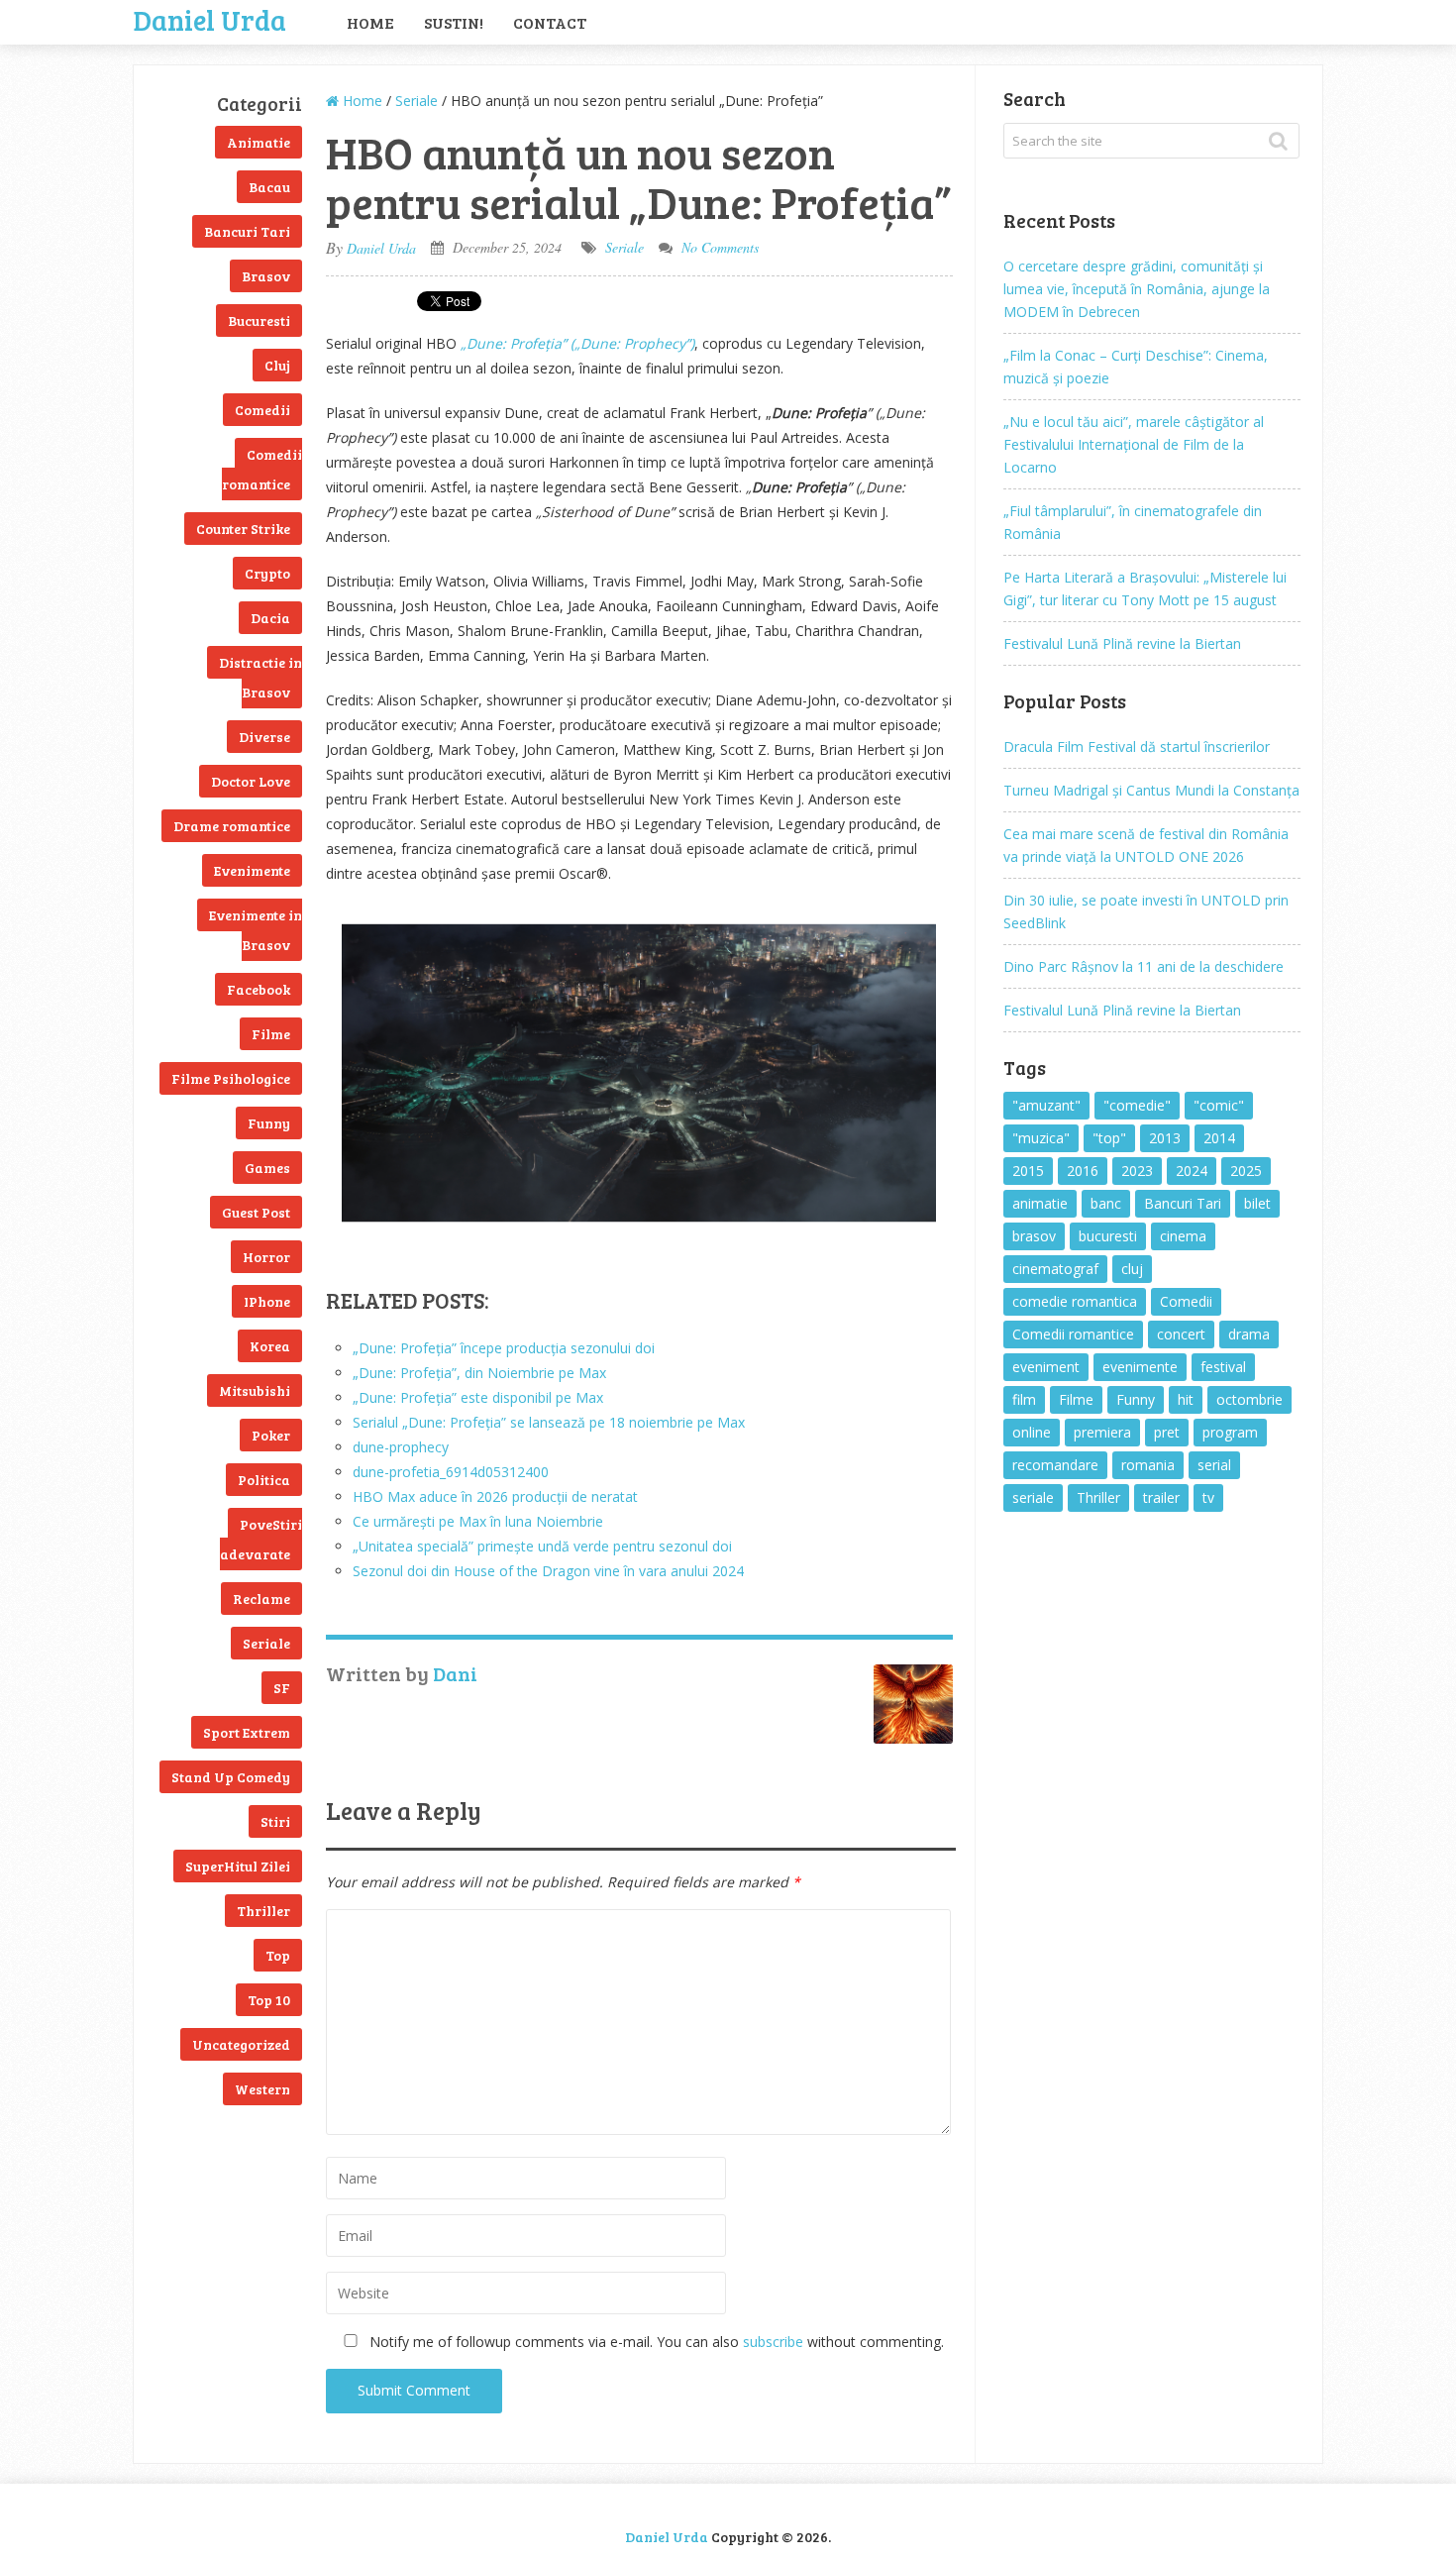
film (1024, 1399)
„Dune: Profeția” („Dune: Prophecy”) (577, 343)
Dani (455, 1673)
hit (1186, 1399)
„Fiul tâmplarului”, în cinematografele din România (1133, 522)
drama (1249, 1334)
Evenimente (252, 870)
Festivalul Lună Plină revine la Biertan (1122, 643)
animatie (1040, 1203)
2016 (1083, 1171)
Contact (550, 22)
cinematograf (1055, 1269)
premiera (1102, 1432)
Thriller (263, 1911)
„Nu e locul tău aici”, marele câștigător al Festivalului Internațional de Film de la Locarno (1134, 444)
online (1032, 1432)
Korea (270, 1346)
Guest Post (256, 1212)
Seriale (266, 1643)
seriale (1033, 1497)
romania (1148, 1465)
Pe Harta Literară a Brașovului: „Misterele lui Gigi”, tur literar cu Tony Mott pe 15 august (1145, 588)
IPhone (267, 1301)
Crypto (267, 573)
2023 (1137, 1171)
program (1230, 1432)
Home (370, 22)
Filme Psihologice (231, 1078)
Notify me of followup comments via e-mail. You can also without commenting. (655, 2342)
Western (262, 2089)
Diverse (264, 737)
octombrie (1249, 1399)
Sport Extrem (247, 1732)
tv (1208, 1497)
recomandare (1055, 1465)
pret (1167, 1432)
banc (1106, 1203)
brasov (1034, 1236)
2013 (1165, 1138)
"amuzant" (1046, 1105)
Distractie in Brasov (260, 677)
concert (1181, 1334)
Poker (271, 1435)
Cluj (277, 365)
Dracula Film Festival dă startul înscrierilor (1137, 747)
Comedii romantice (262, 469)
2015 (1028, 1171)
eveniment (1046, 1367)
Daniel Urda (210, 18)
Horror (266, 1257)
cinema (1183, 1236)
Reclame (261, 1599)
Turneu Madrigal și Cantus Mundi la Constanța (1151, 790)
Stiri (275, 1821)
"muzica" (1041, 1138)
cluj (1132, 1269)
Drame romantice (232, 826)
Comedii (262, 410)
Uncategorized (241, 2044)
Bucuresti (259, 320)
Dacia (270, 618)
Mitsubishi (255, 1390)
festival (1223, 1367)
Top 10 (269, 2000)
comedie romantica (1075, 1301)
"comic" (1219, 1105)
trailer (1161, 1497)
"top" (1109, 1138)
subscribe (773, 2342)
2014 (1219, 1138)
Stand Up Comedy (231, 1777)
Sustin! (454, 22)
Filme (271, 1034)
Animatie (259, 142)
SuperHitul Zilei (238, 1866)
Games (267, 1168)
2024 (1192, 1171)
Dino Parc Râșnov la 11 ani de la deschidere (1144, 966)
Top (278, 1955)
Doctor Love (251, 781)
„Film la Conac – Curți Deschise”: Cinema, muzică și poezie (1136, 367)
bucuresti (1108, 1236)
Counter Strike (243, 529)
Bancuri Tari (247, 231)
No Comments (720, 247)
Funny (269, 1123)
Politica (264, 1480)
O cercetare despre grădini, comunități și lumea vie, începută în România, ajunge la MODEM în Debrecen (1137, 289)
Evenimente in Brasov (256, 930)
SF (282, 1688)
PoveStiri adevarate (261, 1539)
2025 (1246, 1171)
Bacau (269, 187)
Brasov (266, 276)
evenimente (1140, 1367)
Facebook (259, 989)
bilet (1257, 1203)
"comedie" (1137, 1105)
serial (1214, 1465)
